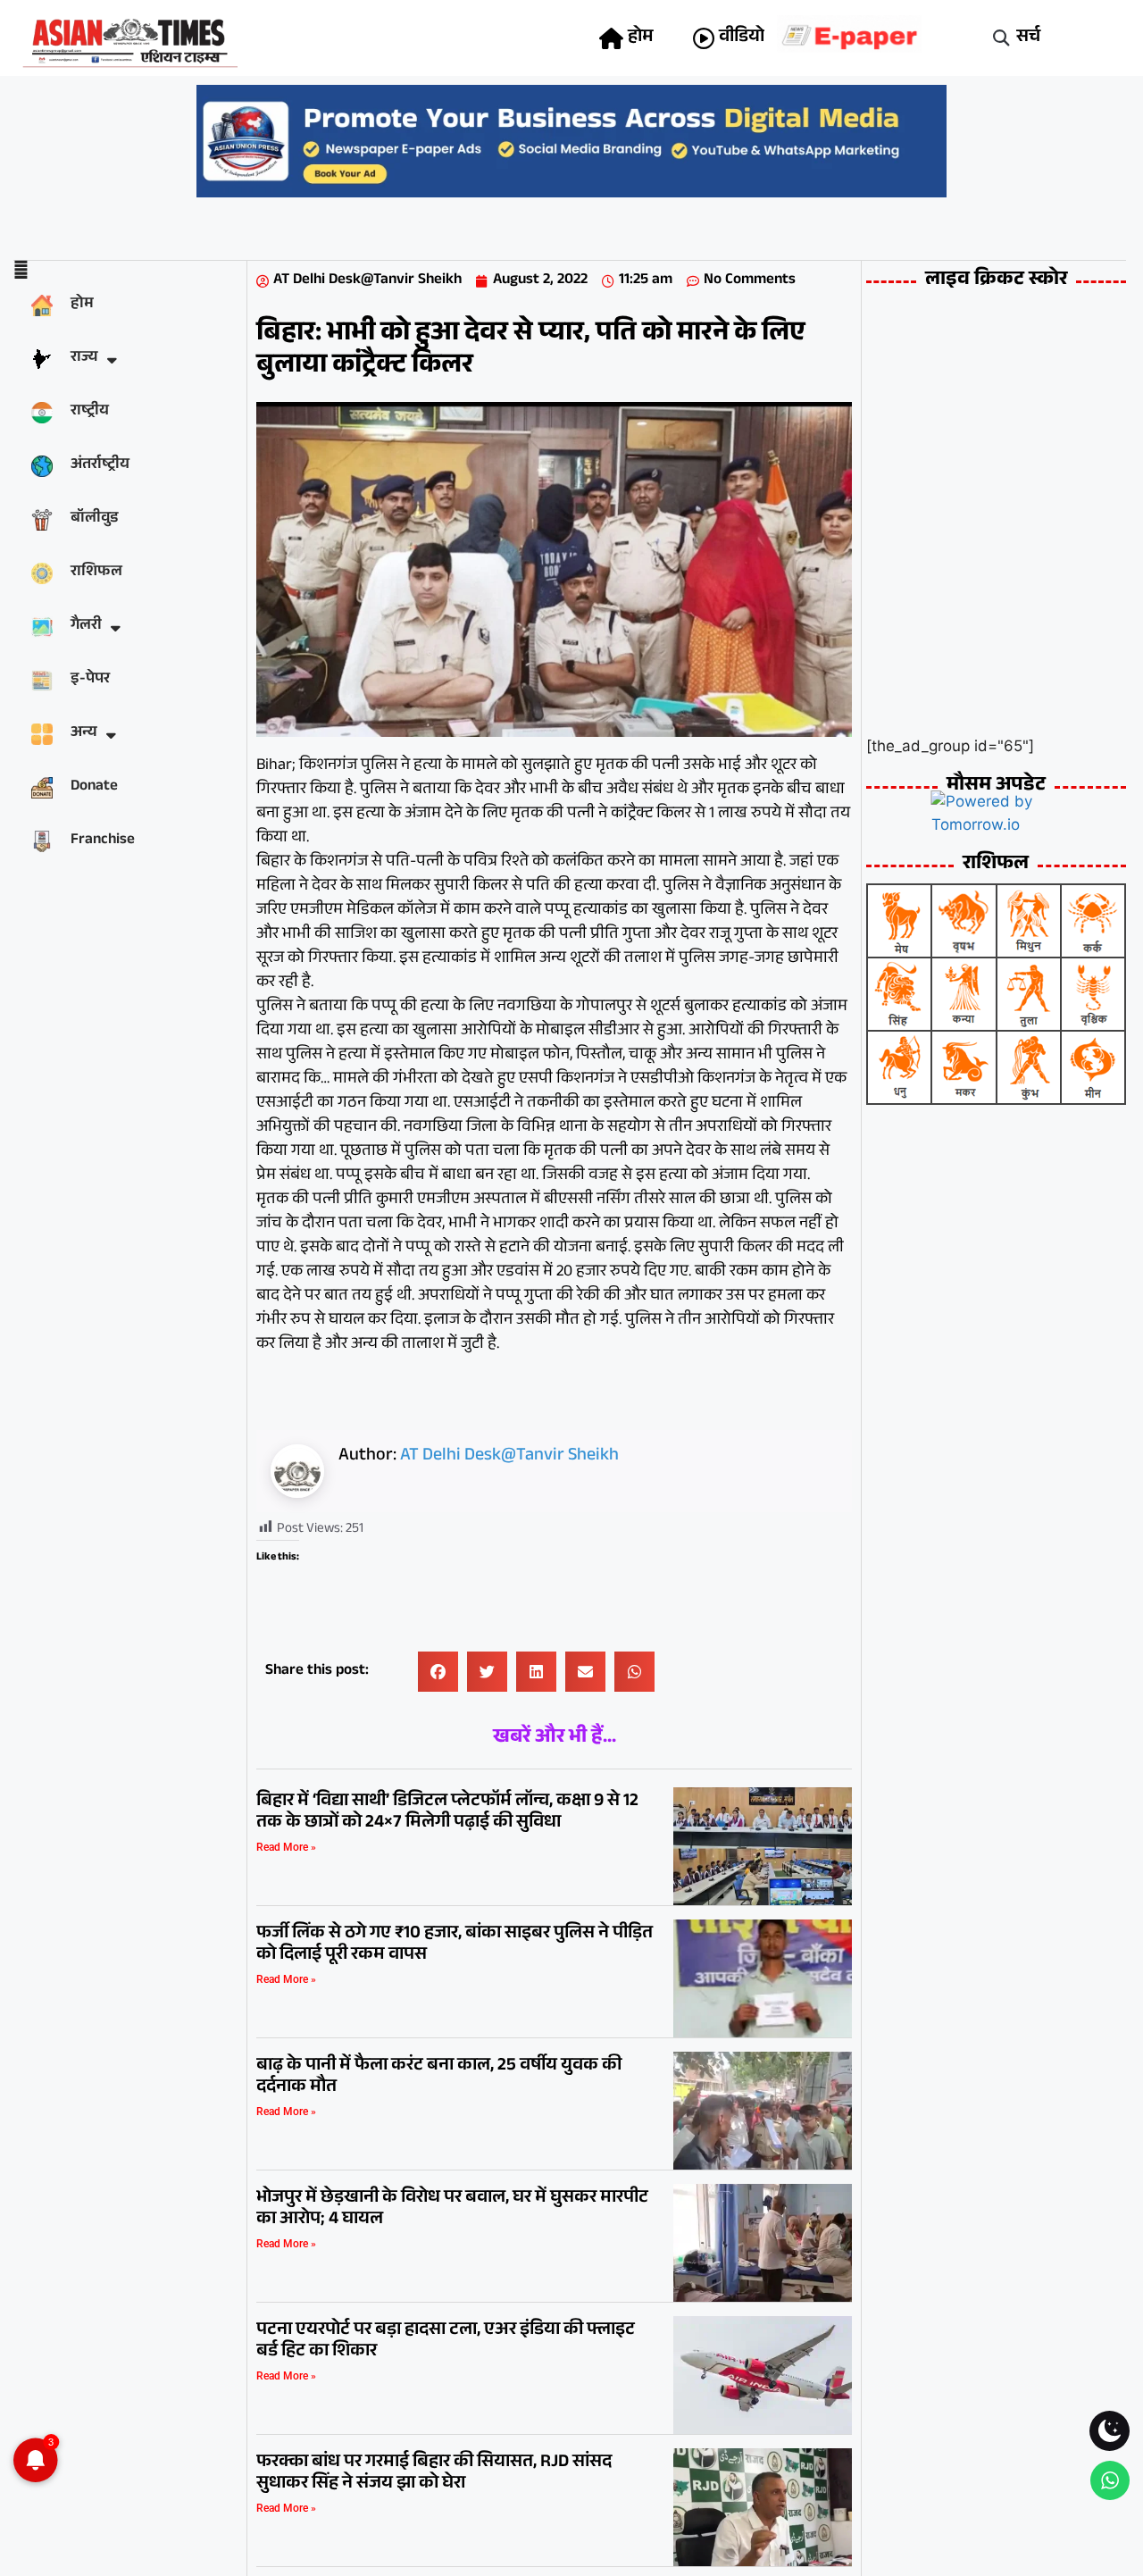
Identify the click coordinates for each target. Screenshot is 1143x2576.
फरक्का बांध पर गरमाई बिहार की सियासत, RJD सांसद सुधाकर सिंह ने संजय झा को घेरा (434, 2474)
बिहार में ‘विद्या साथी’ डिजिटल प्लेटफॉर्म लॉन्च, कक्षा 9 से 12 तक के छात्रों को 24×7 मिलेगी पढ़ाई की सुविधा (447, 1813)
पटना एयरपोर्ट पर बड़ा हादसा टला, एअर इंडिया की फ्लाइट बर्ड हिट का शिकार (446, 2342)
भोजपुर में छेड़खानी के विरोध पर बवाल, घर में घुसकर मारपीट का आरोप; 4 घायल (452, 2210)
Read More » (286, 1847)
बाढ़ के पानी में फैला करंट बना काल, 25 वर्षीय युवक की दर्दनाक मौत (439, 2078)
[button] (1001, 38)
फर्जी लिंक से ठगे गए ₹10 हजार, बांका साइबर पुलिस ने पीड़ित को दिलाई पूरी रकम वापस (455, 1945)
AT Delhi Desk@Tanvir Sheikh (509, 1457)
